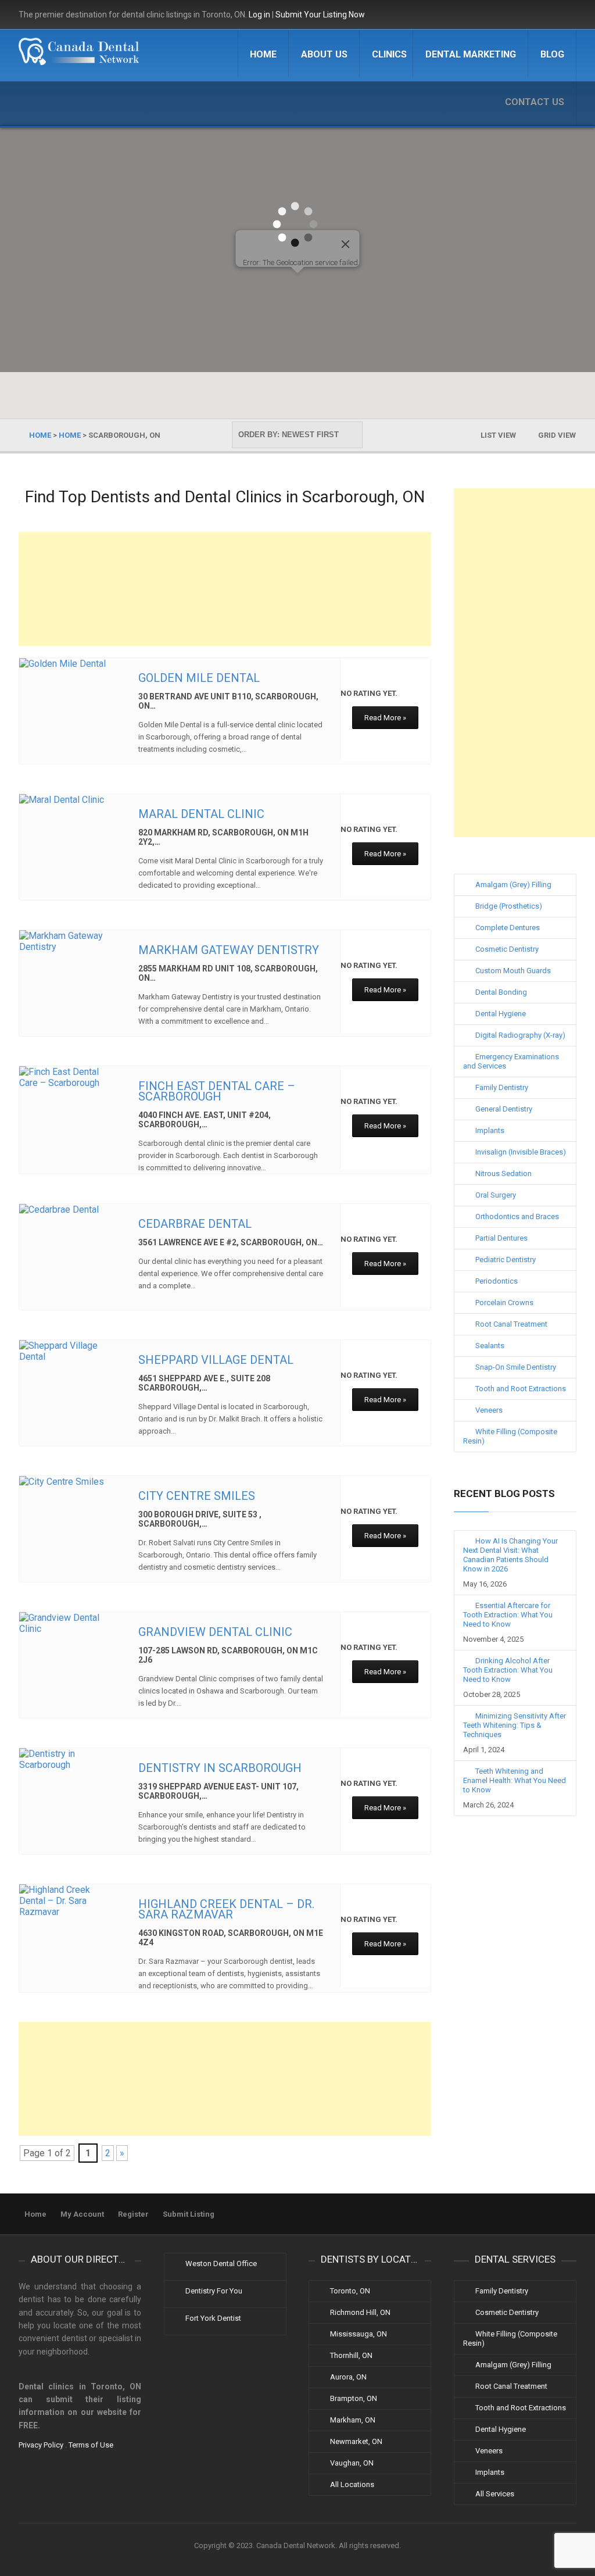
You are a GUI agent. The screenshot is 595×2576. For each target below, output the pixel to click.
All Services (495, 2494)
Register (133, 2214)
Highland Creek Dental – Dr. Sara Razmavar (226, 1909)
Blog (552, 54)
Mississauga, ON (359, 2334)
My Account (82, 2214)
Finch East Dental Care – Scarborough (217, 1091)
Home (263, 54)
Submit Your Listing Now (320, 15)
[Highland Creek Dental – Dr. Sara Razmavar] (69, 1901)
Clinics (389, 54)
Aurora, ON (348, 2377)
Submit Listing (189, 2214)
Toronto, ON (350, 2291)
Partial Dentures (501, 1238)
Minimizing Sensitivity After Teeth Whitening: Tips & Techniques (515, 1725)
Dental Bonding (501, 992)
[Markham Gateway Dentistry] (69, 941)
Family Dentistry (502, 1087)
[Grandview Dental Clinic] (69, 1623)
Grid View (557, 435)
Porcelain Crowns (504, 1303)
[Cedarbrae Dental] (69, 1210)
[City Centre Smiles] (69, 1482)
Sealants (490, 1346)
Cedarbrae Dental (195, 1224)
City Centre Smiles (197, 1496)
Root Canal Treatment (511, 1324)
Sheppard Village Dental (216, 1360)
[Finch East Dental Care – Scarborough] (69, 1077)
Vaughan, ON (352, 2463)
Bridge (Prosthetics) (509, 906)
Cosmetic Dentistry (507, 949)
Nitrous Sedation (503, 1173)
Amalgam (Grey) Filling (513, 885)
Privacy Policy (41, 2445)
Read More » (385, 718)
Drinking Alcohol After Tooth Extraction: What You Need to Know (508, 1670)
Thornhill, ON (351, 2355)
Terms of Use (91, 2445)
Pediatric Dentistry (506, 1260)
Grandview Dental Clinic (215, 1632)
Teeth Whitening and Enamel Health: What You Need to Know (515, 1780)
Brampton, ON (354, 2398)
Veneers (489, 1410)
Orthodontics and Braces (517, 1216)
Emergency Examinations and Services (511, 1061)
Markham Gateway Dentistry (229, 950)
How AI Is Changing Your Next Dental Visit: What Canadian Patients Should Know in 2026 (510, 1555)
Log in (259, 15)
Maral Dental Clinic (201, 814)
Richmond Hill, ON (360, 2312)
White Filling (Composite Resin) (510, 1436)
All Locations (352, 2484)
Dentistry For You (214, 2291)
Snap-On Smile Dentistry (516, 1367)
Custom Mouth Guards (513, 971)
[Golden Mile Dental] (69, 664)
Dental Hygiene (501, 1014)
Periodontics (497, 1281)
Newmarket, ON (356, 2441)
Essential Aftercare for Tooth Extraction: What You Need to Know (508, 1615)
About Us (324, 54)
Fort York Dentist (213, 2318)
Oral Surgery (496, 1195)
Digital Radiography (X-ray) (520, 1035)
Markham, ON (353, 2420)
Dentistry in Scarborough (220, 1768)
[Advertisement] (225, 589)
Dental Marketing (471, 54)
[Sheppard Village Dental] (69, 1351)
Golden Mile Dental (199, 678)
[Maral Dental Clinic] (69, 800)
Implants (490, 1130)
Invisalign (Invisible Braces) (521, 1152)
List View (498, 435)
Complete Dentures (508, 928)
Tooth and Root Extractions (521, 1389)
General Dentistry (504, 1109)
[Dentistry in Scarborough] (69, 1759)
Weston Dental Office (221, 2264)
